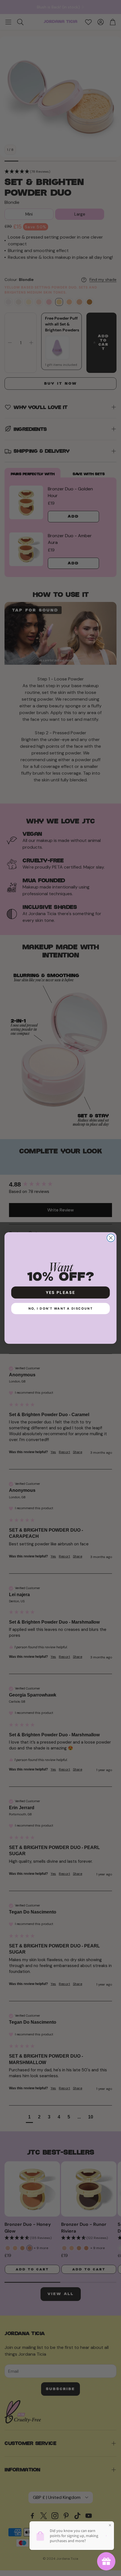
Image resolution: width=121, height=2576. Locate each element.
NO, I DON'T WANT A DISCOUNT (61, 1308)
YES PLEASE (60, 1292)
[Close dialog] (111, 1238)
